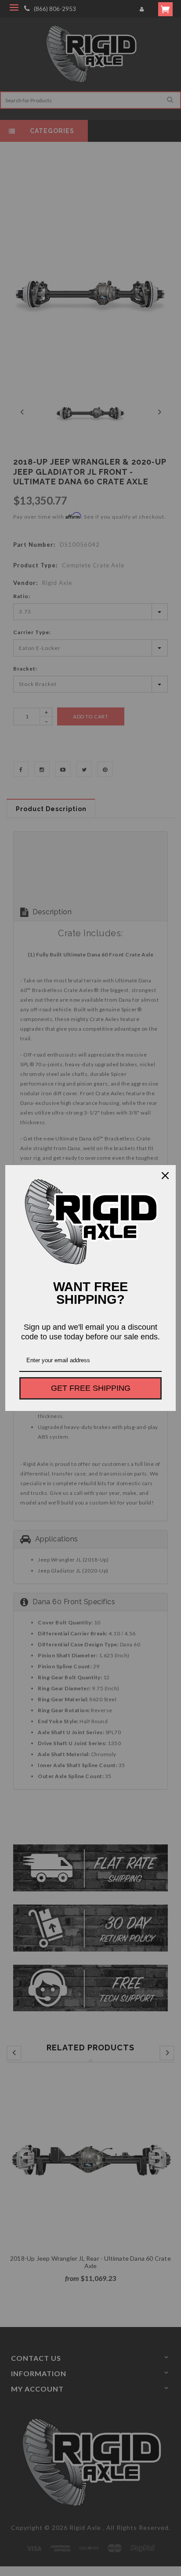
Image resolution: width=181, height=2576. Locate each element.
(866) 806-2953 (55, 9)
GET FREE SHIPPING (91, 1388)
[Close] (165, 1176)
